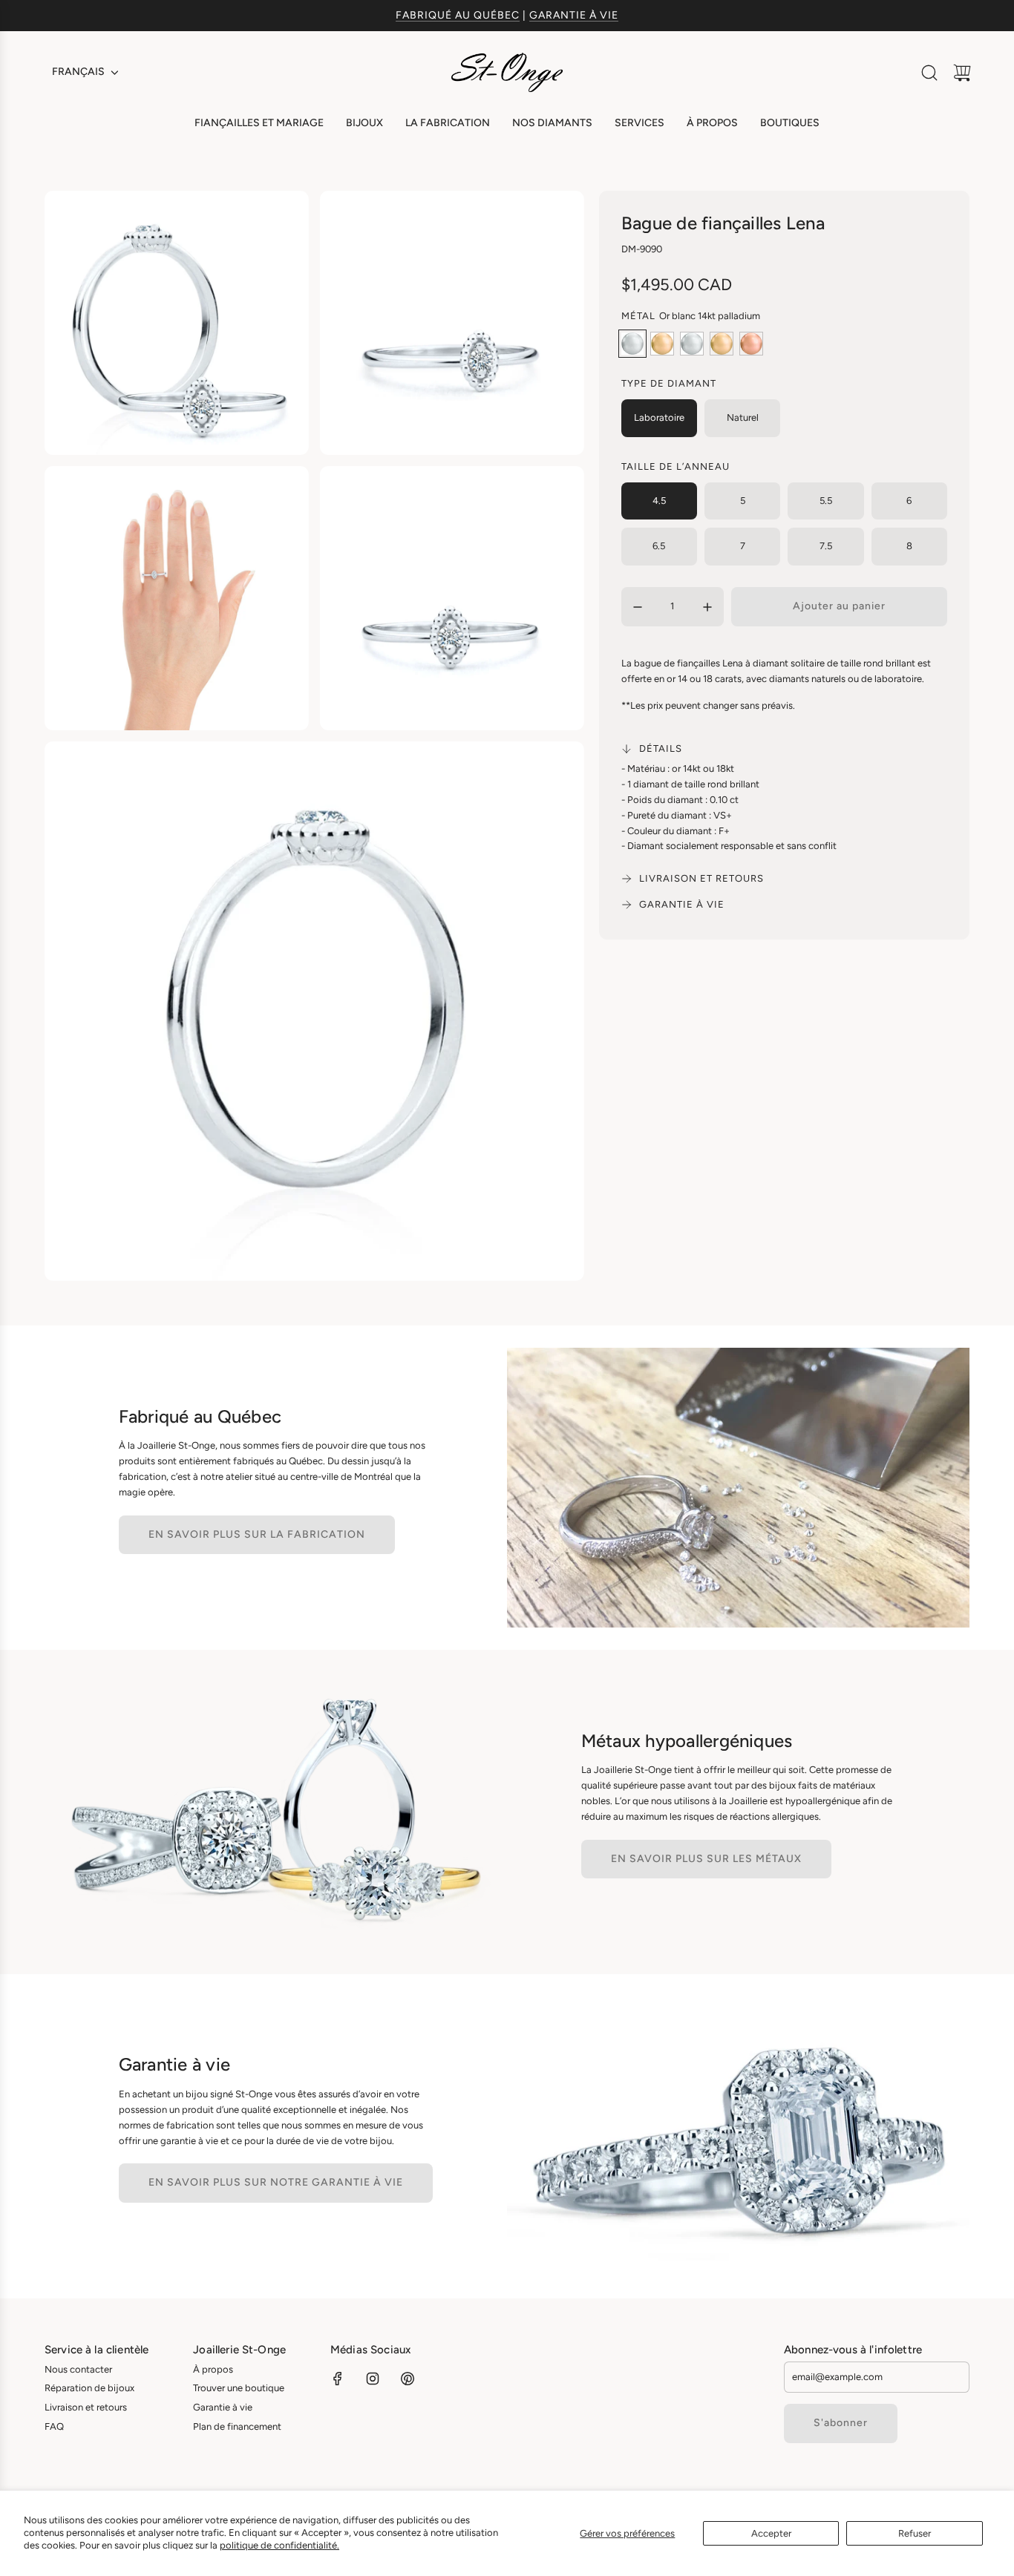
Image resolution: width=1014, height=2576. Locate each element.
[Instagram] (373, 2379)
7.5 (826, 546)
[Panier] (962, 73)
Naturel (743, 417)
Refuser (915, 2533)
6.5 (659, 546)
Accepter (771, 2533)
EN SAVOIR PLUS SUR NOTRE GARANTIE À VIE (276, 2182)
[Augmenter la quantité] (707, 607)
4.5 (659, 501)
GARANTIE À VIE (574, 15)
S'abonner (841, 2423)
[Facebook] (338, 2379)
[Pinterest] (408, 2379)
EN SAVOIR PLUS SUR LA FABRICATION (257, 1534)
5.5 (826, 501)
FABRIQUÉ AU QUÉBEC (458, 15)
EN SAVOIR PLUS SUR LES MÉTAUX (706, 1859)
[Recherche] (929, 73)
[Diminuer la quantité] (638, 607)
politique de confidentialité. (279, 2545)
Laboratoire (659, 417)
